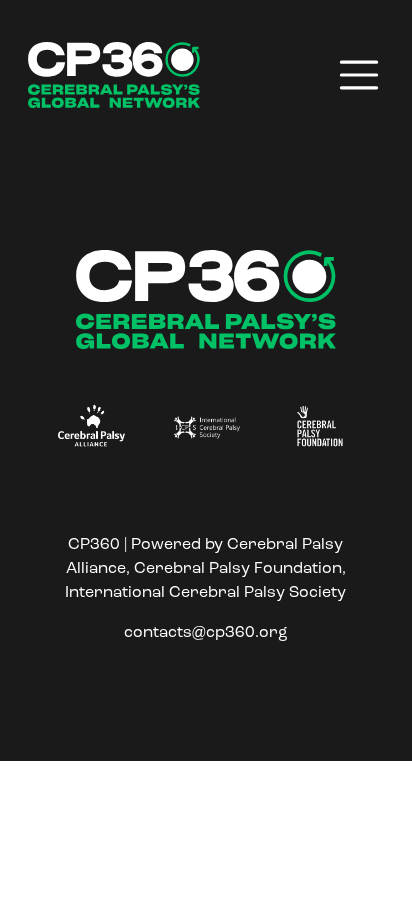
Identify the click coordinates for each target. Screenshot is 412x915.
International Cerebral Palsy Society (205, 593)
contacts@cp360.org (206, 633)
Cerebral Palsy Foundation (238, 569)
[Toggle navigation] (359, 75)
